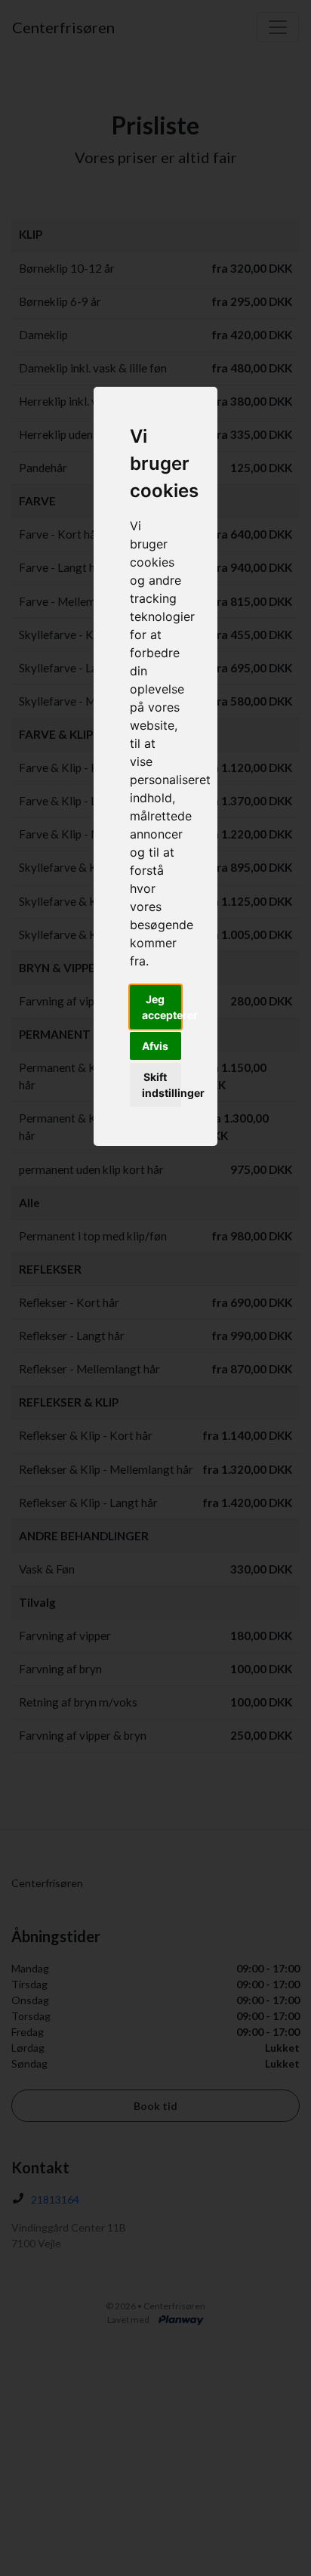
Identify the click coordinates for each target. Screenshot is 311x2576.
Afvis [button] (155, 1046)
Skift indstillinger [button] (162, 1085)
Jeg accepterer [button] (162, 1007)
